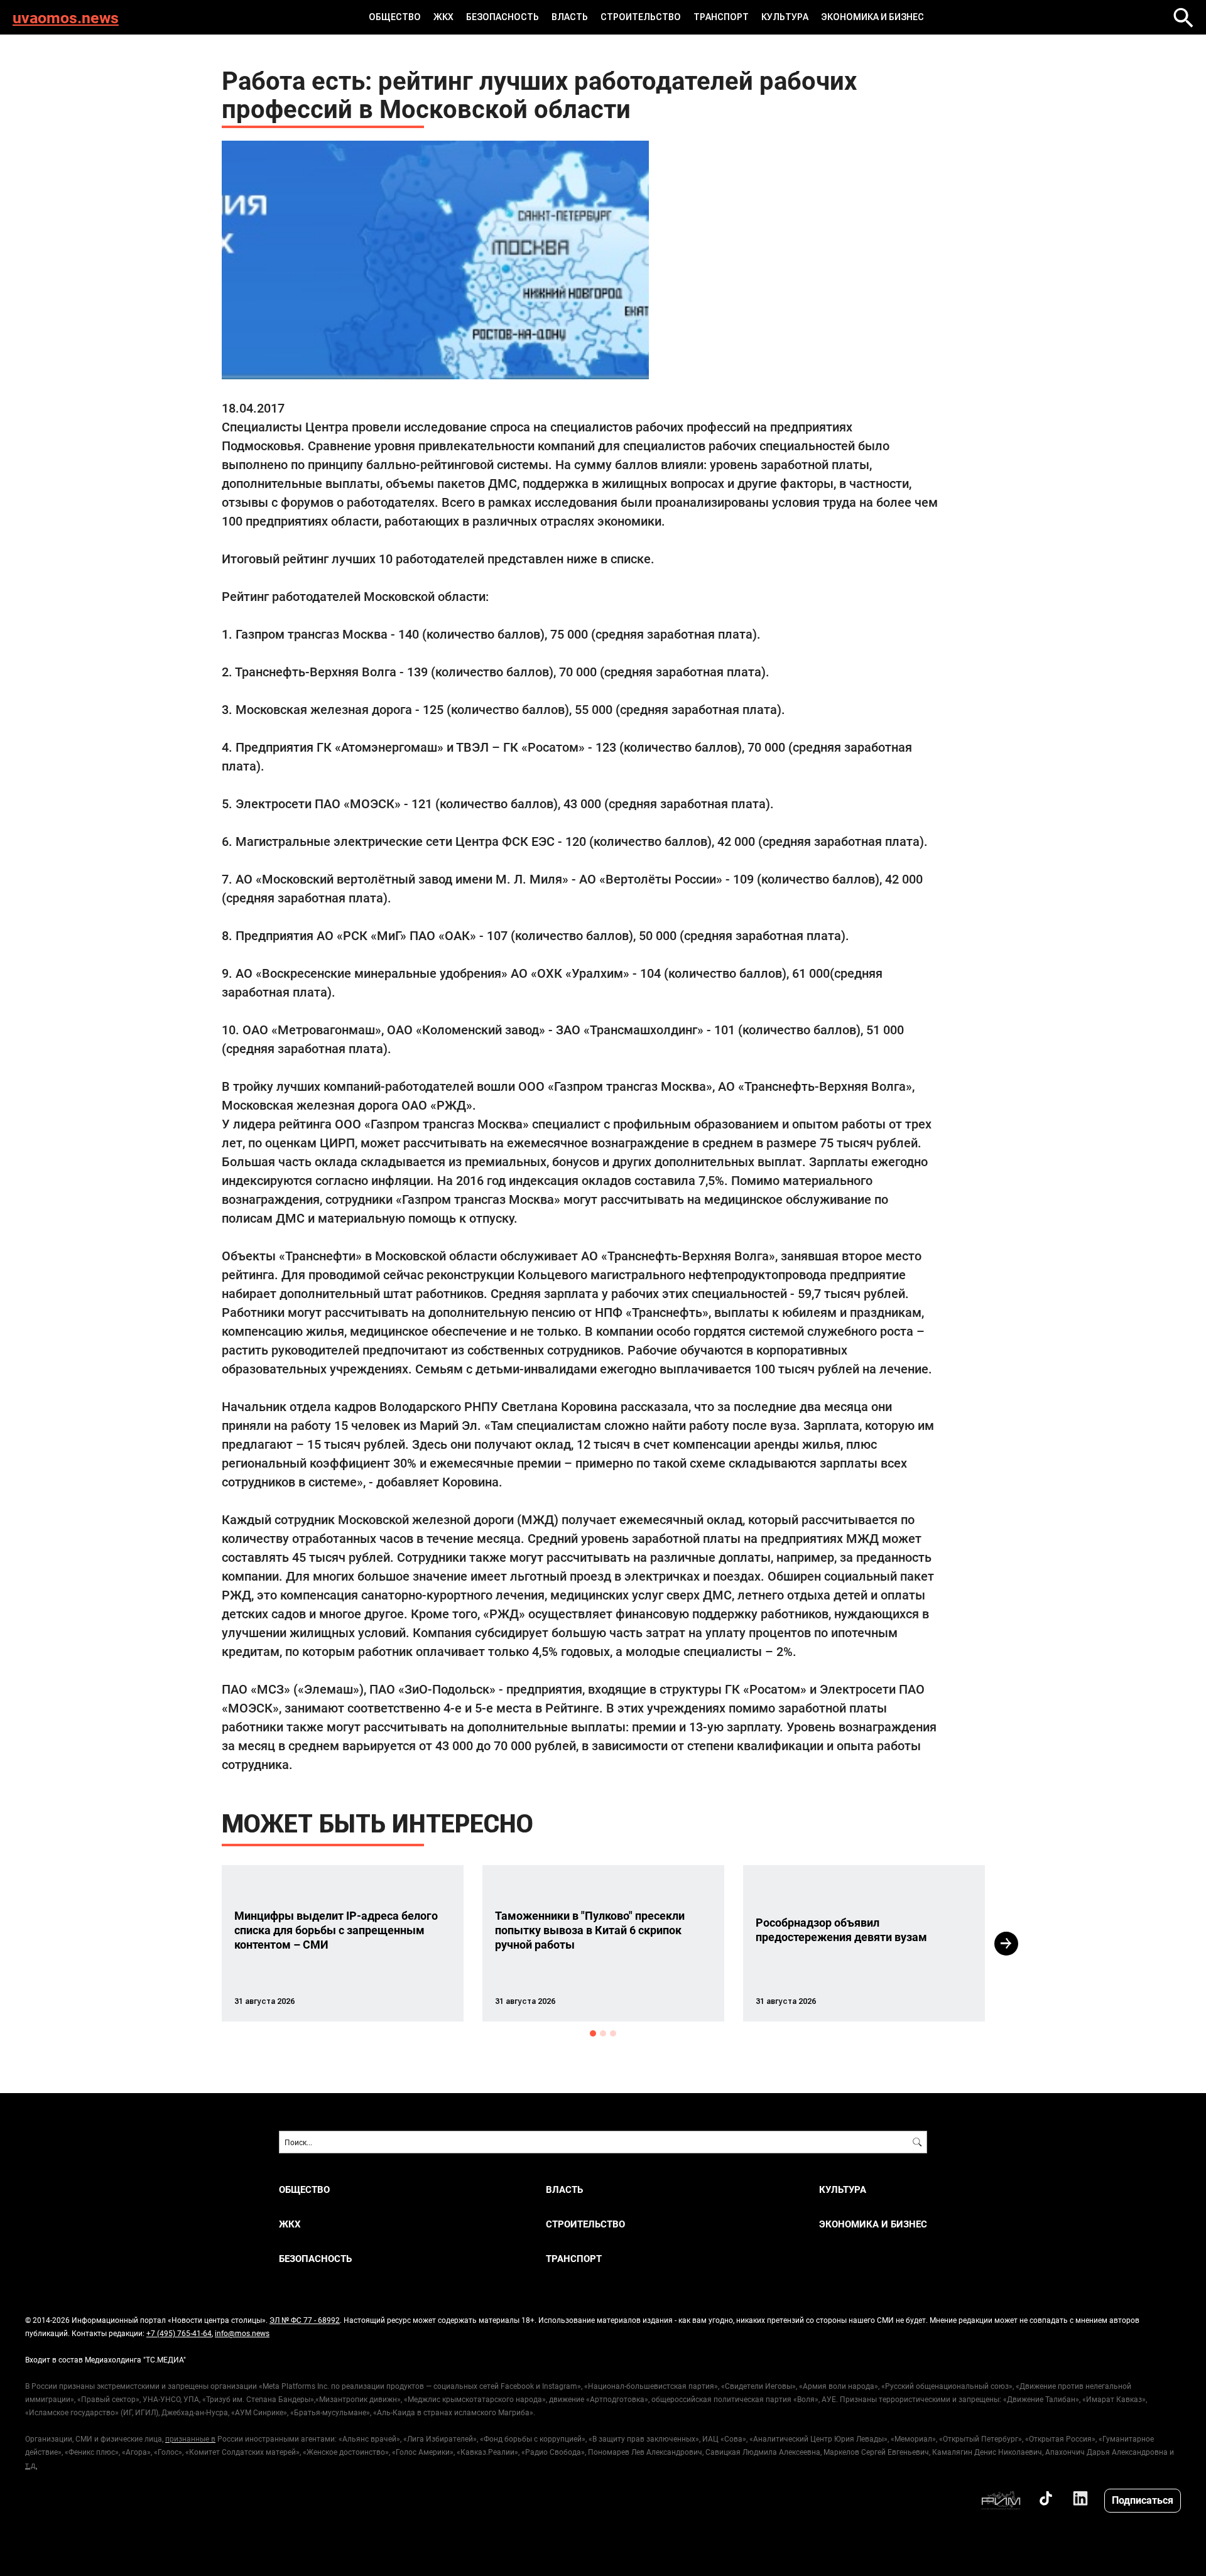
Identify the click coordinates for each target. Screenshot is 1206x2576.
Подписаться (1143, 2500)
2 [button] (603, 2033)
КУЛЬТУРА (785, 17)
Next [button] (1006, 1944)
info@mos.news (242, 2333)
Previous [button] (199, 1944)
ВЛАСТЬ (570, 17)
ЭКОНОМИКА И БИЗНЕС (872, 17)
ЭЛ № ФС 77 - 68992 (305, 2320)
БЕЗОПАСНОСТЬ (503, 17)
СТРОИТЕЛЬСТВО (641, 17)
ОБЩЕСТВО (395, 17)
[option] (343, 1943)
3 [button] (613, 2033)
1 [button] (593, 2033)
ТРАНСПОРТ (721, 17)
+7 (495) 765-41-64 (179, 2333)
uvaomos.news (66, 17)
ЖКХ (443, 17)
